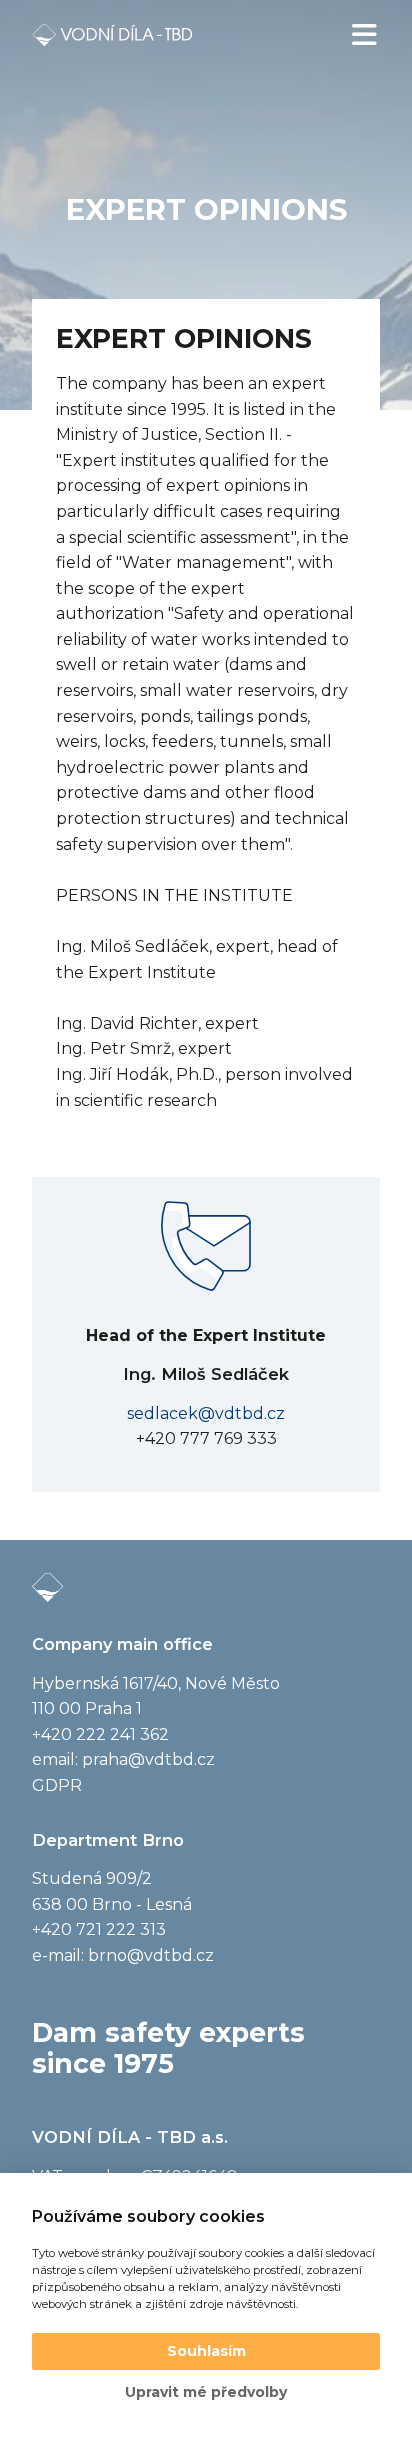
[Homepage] (112, 35)
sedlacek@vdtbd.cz (206, 1413)
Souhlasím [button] (206, 2351)
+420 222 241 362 (100, 1734)
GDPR (57, 1785)
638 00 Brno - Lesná (112, 1904)
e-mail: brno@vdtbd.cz (123, 1955)
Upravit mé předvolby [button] (206, 2392)
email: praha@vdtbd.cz (123, 1759)
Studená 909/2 (92, 1878)
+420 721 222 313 (99, 1929)
